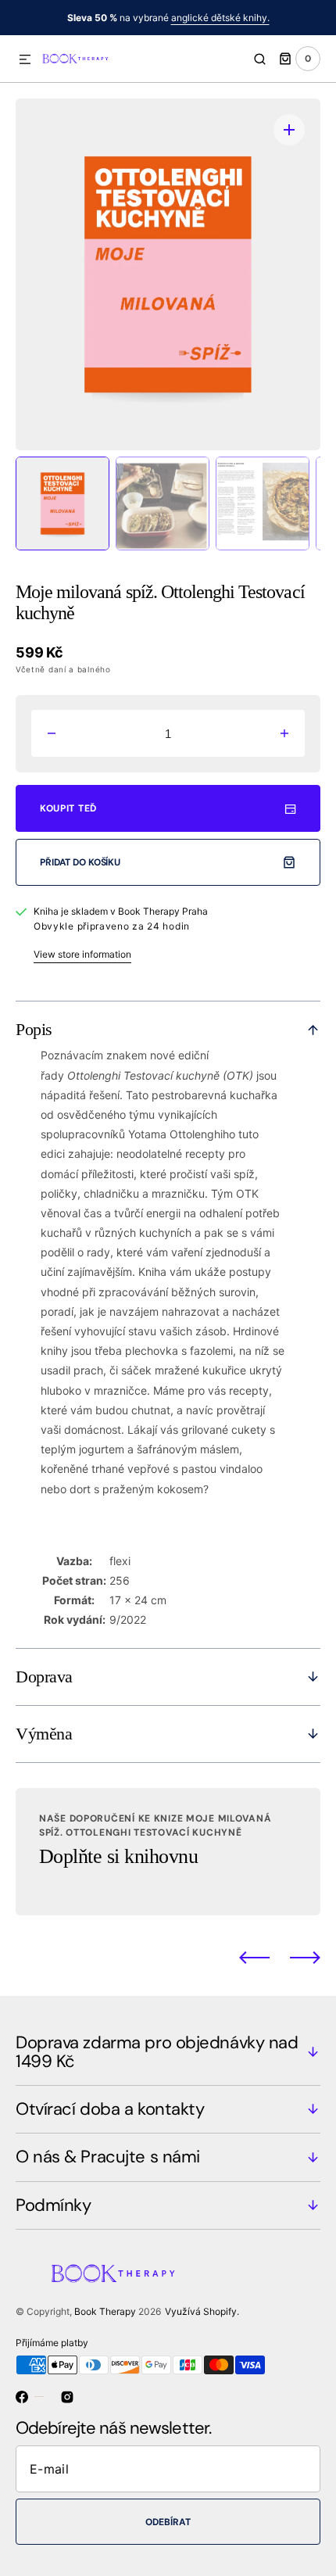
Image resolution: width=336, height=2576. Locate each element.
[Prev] (254, 1958)
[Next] (305, 1958)
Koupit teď (68, 808)
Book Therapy (105, 2311)
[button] (25, 60)
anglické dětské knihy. (220, 18)
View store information (82, 954)
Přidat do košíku (80, 862)
